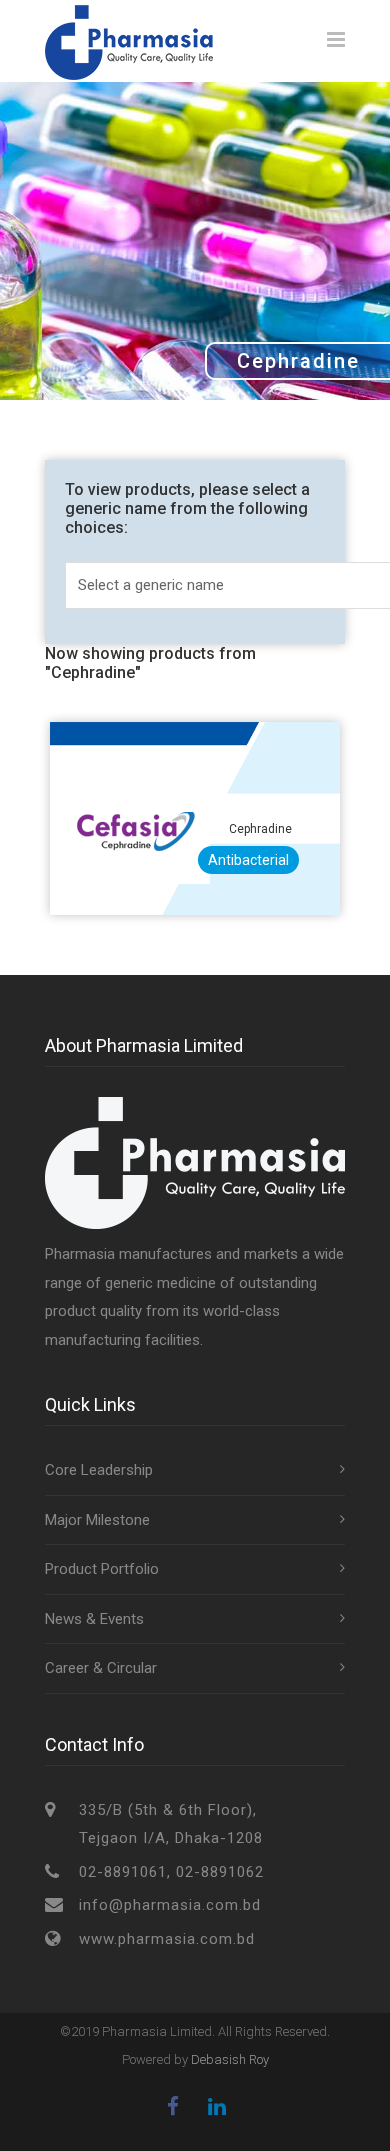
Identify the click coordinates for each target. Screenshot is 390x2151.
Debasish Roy (230, 2059)
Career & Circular (101, 1668)
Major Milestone (97, 1520)
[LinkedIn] (217, 2107)
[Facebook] (173, 2107)
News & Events (94, 1619)
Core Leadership (99, 1470)
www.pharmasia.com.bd (167, 1939)
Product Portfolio (102, 1569)
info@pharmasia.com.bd (170, 1905)
